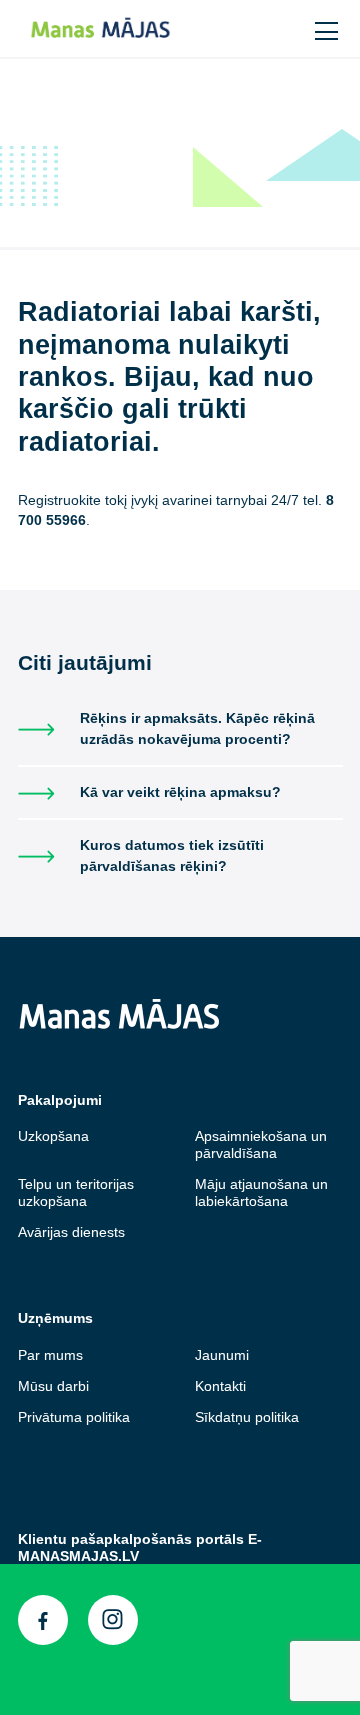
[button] (286, 27)
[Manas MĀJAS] (121, 28)
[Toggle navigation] (328, 28)
